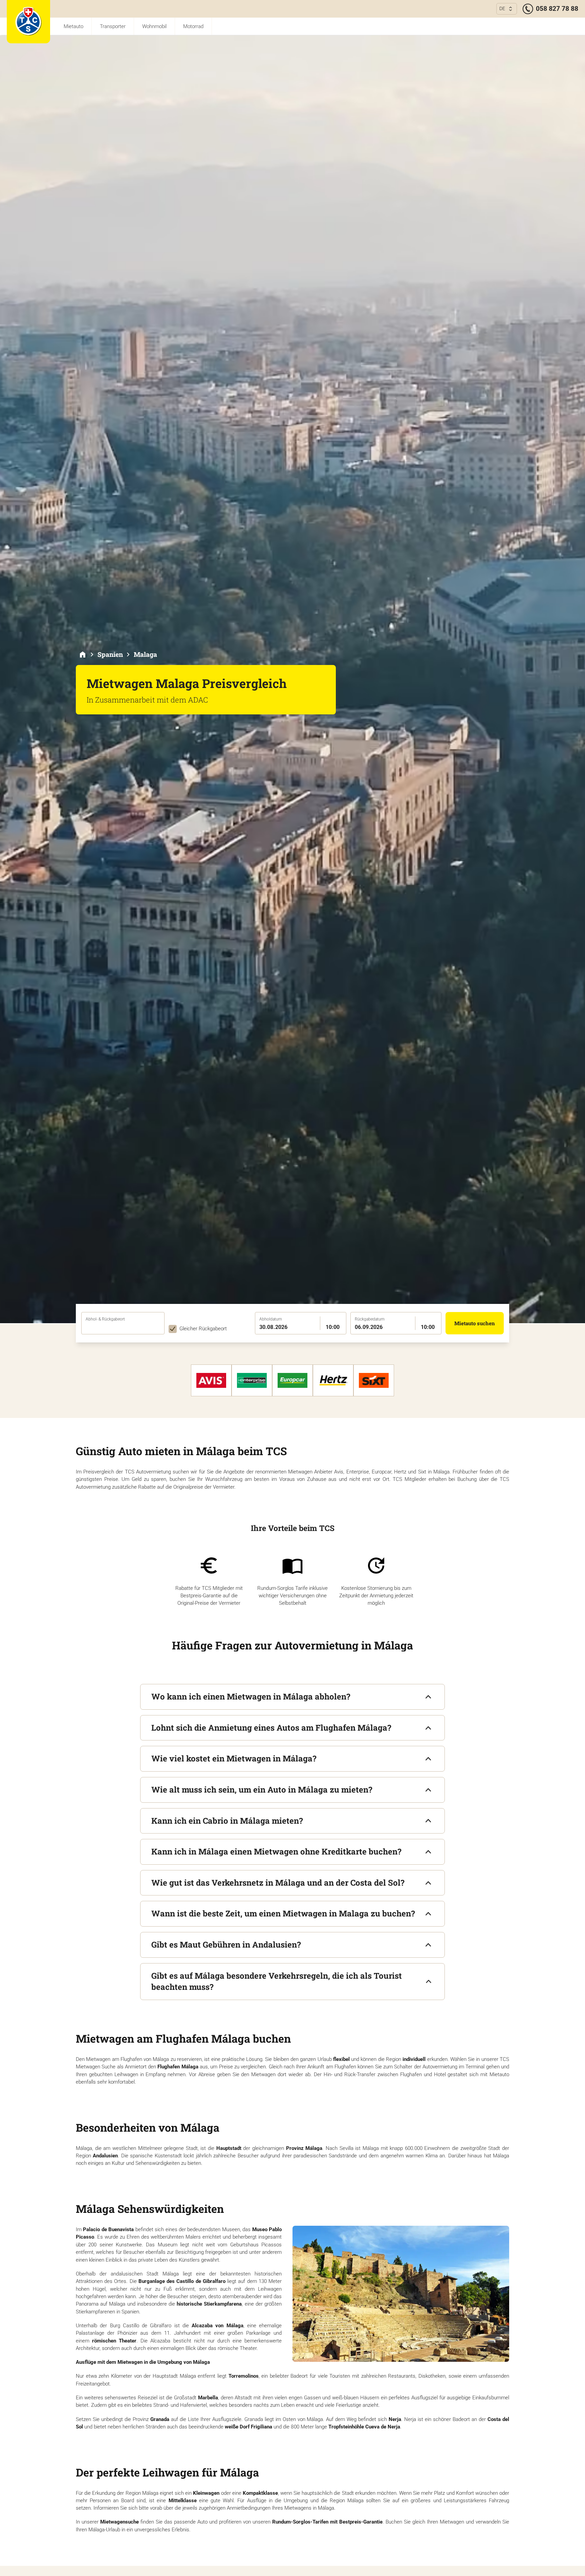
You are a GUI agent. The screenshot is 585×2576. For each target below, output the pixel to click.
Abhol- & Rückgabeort (105, 1319)
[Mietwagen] (83, 654)
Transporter (113, 26)
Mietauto (73, 26)
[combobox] (123, 1328)
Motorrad (193, 26)
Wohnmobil (154, 26)
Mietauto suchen (475, 1323)
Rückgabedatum (370, 1319)
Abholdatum (271, 1319)
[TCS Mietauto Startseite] (28, 22)
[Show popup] (162, 1327)
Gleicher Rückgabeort (203, 1329)
